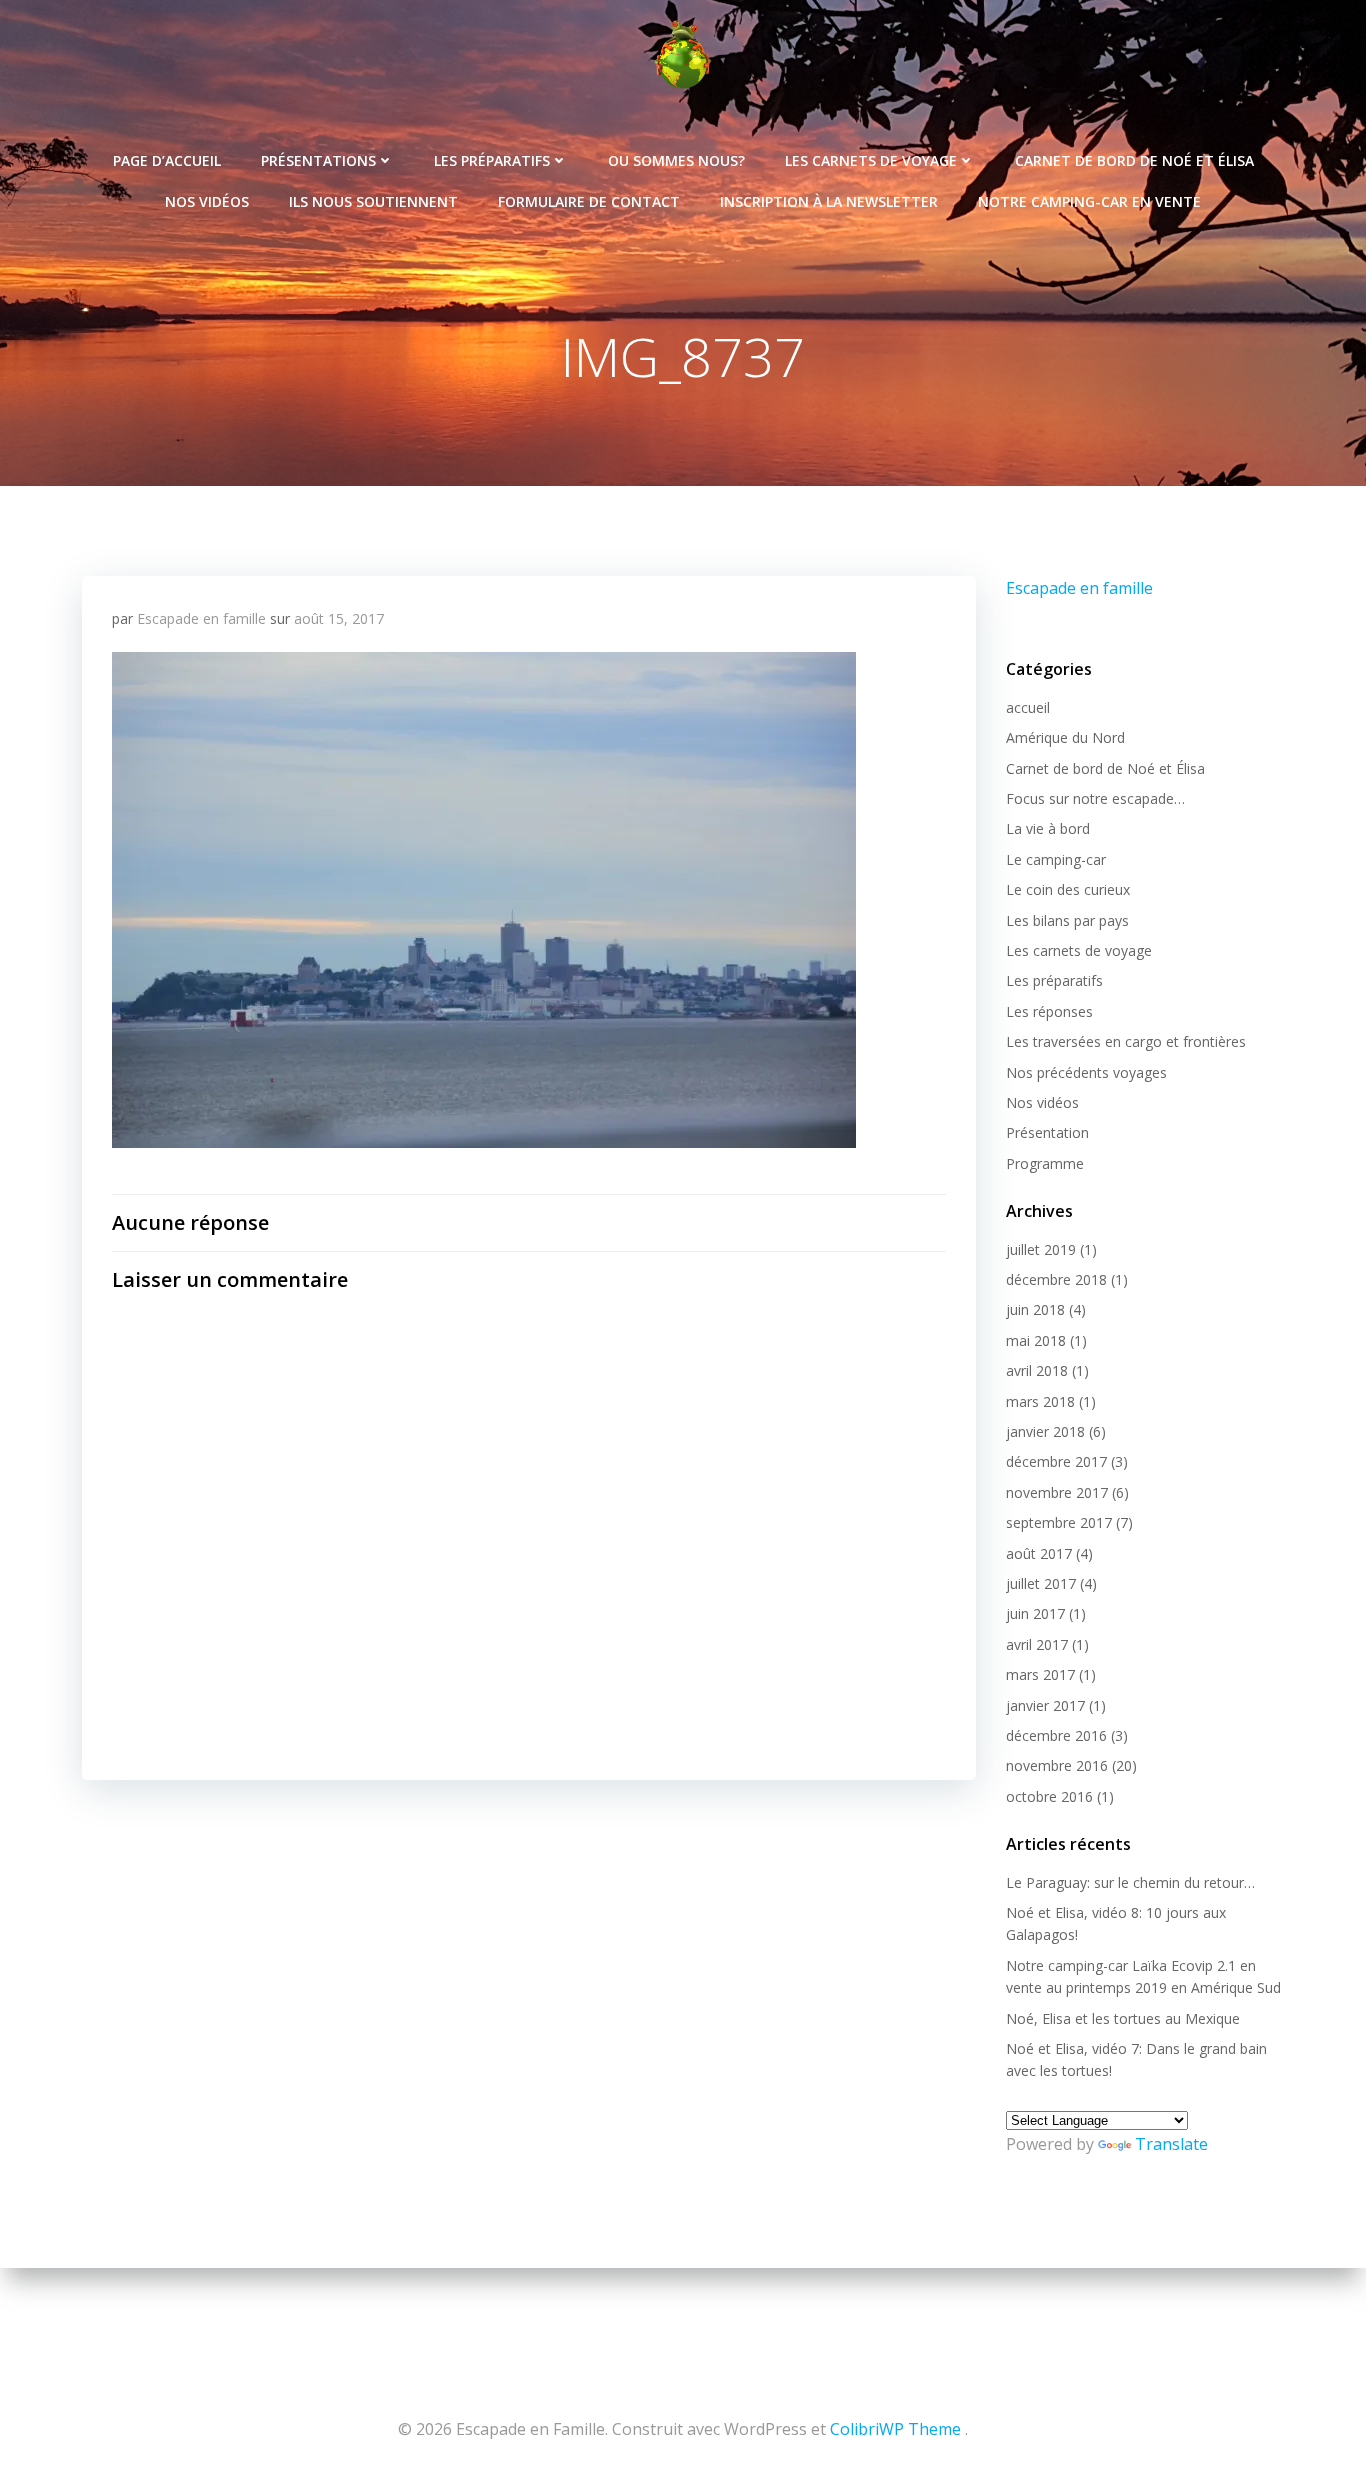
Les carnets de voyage (871, 160)
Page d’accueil (167, 160)
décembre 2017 (1056, 1461)
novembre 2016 (1057, 1765)
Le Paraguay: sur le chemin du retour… (1130, 1882)
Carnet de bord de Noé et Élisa (1134, 160)
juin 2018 (1035, 1309)
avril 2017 (1037, 1644)
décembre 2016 (1056, 1735)
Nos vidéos (207, 201)
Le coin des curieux (1068, 889)
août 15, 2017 (339, 618)
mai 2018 (1036, 1340)
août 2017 (1039, 1553)
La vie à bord (1048, 828)
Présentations (318, 160)
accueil (1028, 707)
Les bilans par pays (1067, 920)
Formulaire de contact (589, 201)
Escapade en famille (201, 618)
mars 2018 (1040, 1401)
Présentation (1047, 1132)
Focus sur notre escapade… (1095, 798)
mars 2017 (1040, 1674)
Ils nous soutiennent (373, 201)
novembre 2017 (1057, 1492)
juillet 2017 (1041, 1583)
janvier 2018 (1045, 1431)
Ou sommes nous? (676, 160)
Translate (1171, 2144)
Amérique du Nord (1065, 737)
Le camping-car (1056, 859)
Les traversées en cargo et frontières (1126, 1041)
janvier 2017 (1045, 1705)
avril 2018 (1037, 1370)
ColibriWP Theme (895, 2429)
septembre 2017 (1059, 1522)
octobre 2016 (1049, 1796)
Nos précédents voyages (1086, 1072)
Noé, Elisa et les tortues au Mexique (1123, 2018)
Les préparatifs (492, 160)
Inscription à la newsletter (829, 201)
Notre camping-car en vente (1089, 201)
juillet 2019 (1041, 1249)
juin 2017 (1035, 1613)
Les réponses (1049, 1011)
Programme (1045, 1163)
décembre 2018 (1056, 1279)
